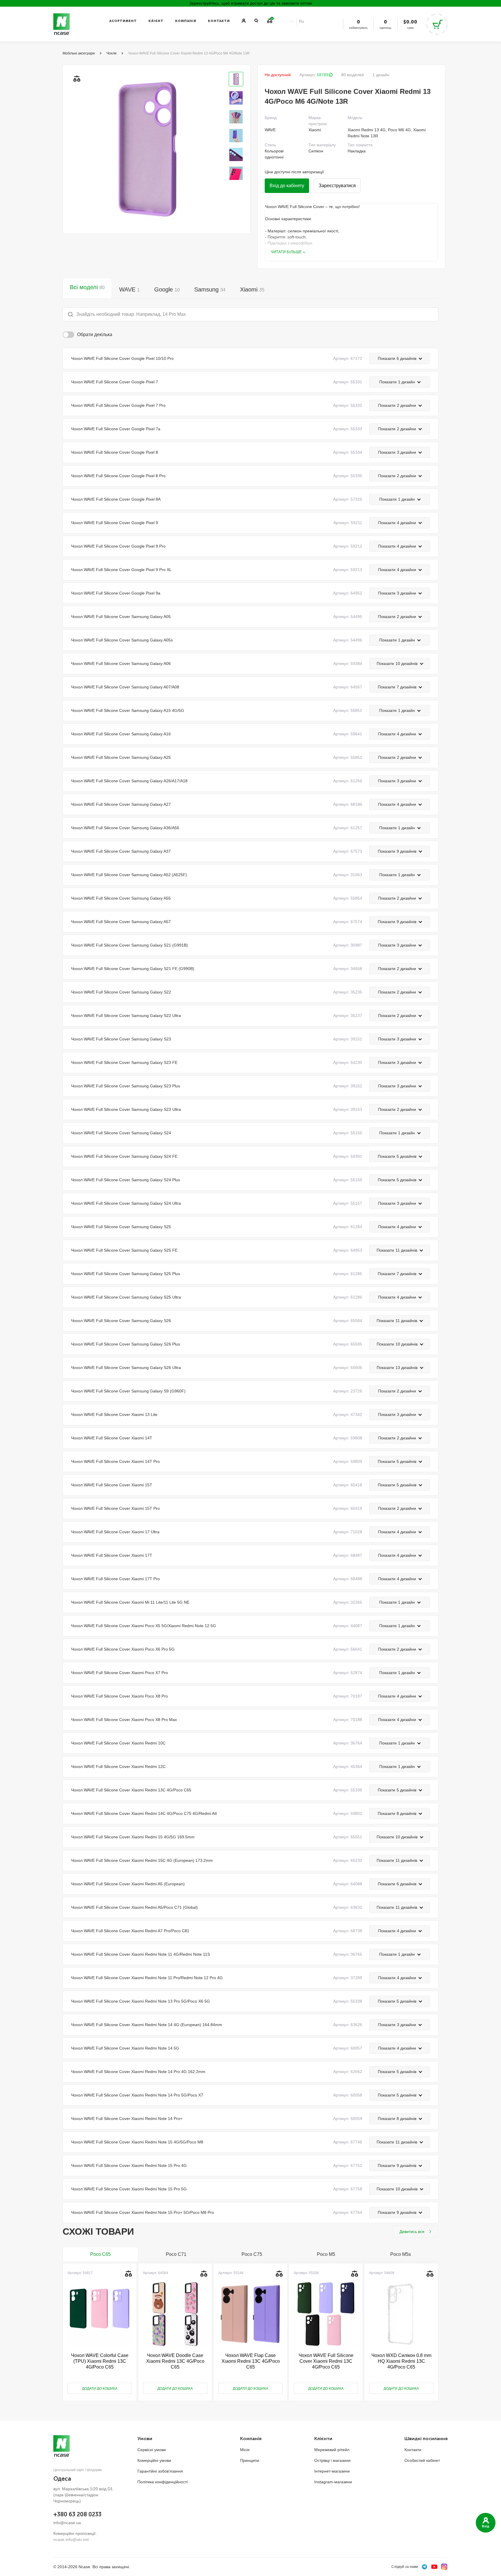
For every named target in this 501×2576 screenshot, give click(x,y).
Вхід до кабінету (287, 186)
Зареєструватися (337, 186)
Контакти (219, 21)
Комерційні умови (154, 2460)
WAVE (129, 289)
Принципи (250, 2460)
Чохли (111, 53)
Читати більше (286, 252)
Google (167, 289)
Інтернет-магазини (332, 2471)
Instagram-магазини (333, 2482)
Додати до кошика (100, 2389)
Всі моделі (87, 287)
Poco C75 (252, 2254)
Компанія (186, 21)
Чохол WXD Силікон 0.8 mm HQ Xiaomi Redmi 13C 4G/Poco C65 (401, 2361)
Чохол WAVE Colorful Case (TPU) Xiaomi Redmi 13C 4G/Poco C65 (100, 2361)
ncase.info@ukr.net (71, 2539)
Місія (245, 2450)
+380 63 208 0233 (77, 2514)
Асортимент (123, 21)
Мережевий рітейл (332, 2450)
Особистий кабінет (422, 2460)
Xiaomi (252, 289)
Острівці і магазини (332, 2460)
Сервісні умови (152, 2450)
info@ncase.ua (67, 2523)
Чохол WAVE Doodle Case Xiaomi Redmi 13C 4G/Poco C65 (175, 2361)
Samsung (210, 289)
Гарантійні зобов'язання (160, 2471)
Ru (302, 21)
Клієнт (156, 21)
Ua (292, 21)
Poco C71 (176, 2254)
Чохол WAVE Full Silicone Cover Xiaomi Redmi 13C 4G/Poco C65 (326, 2361)
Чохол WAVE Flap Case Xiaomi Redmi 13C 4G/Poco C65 (251, 2361)
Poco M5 (326, 2254)
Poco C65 (100, 2254)
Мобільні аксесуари (79, 53)
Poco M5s (401, 2254)
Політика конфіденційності (163, 2482)
